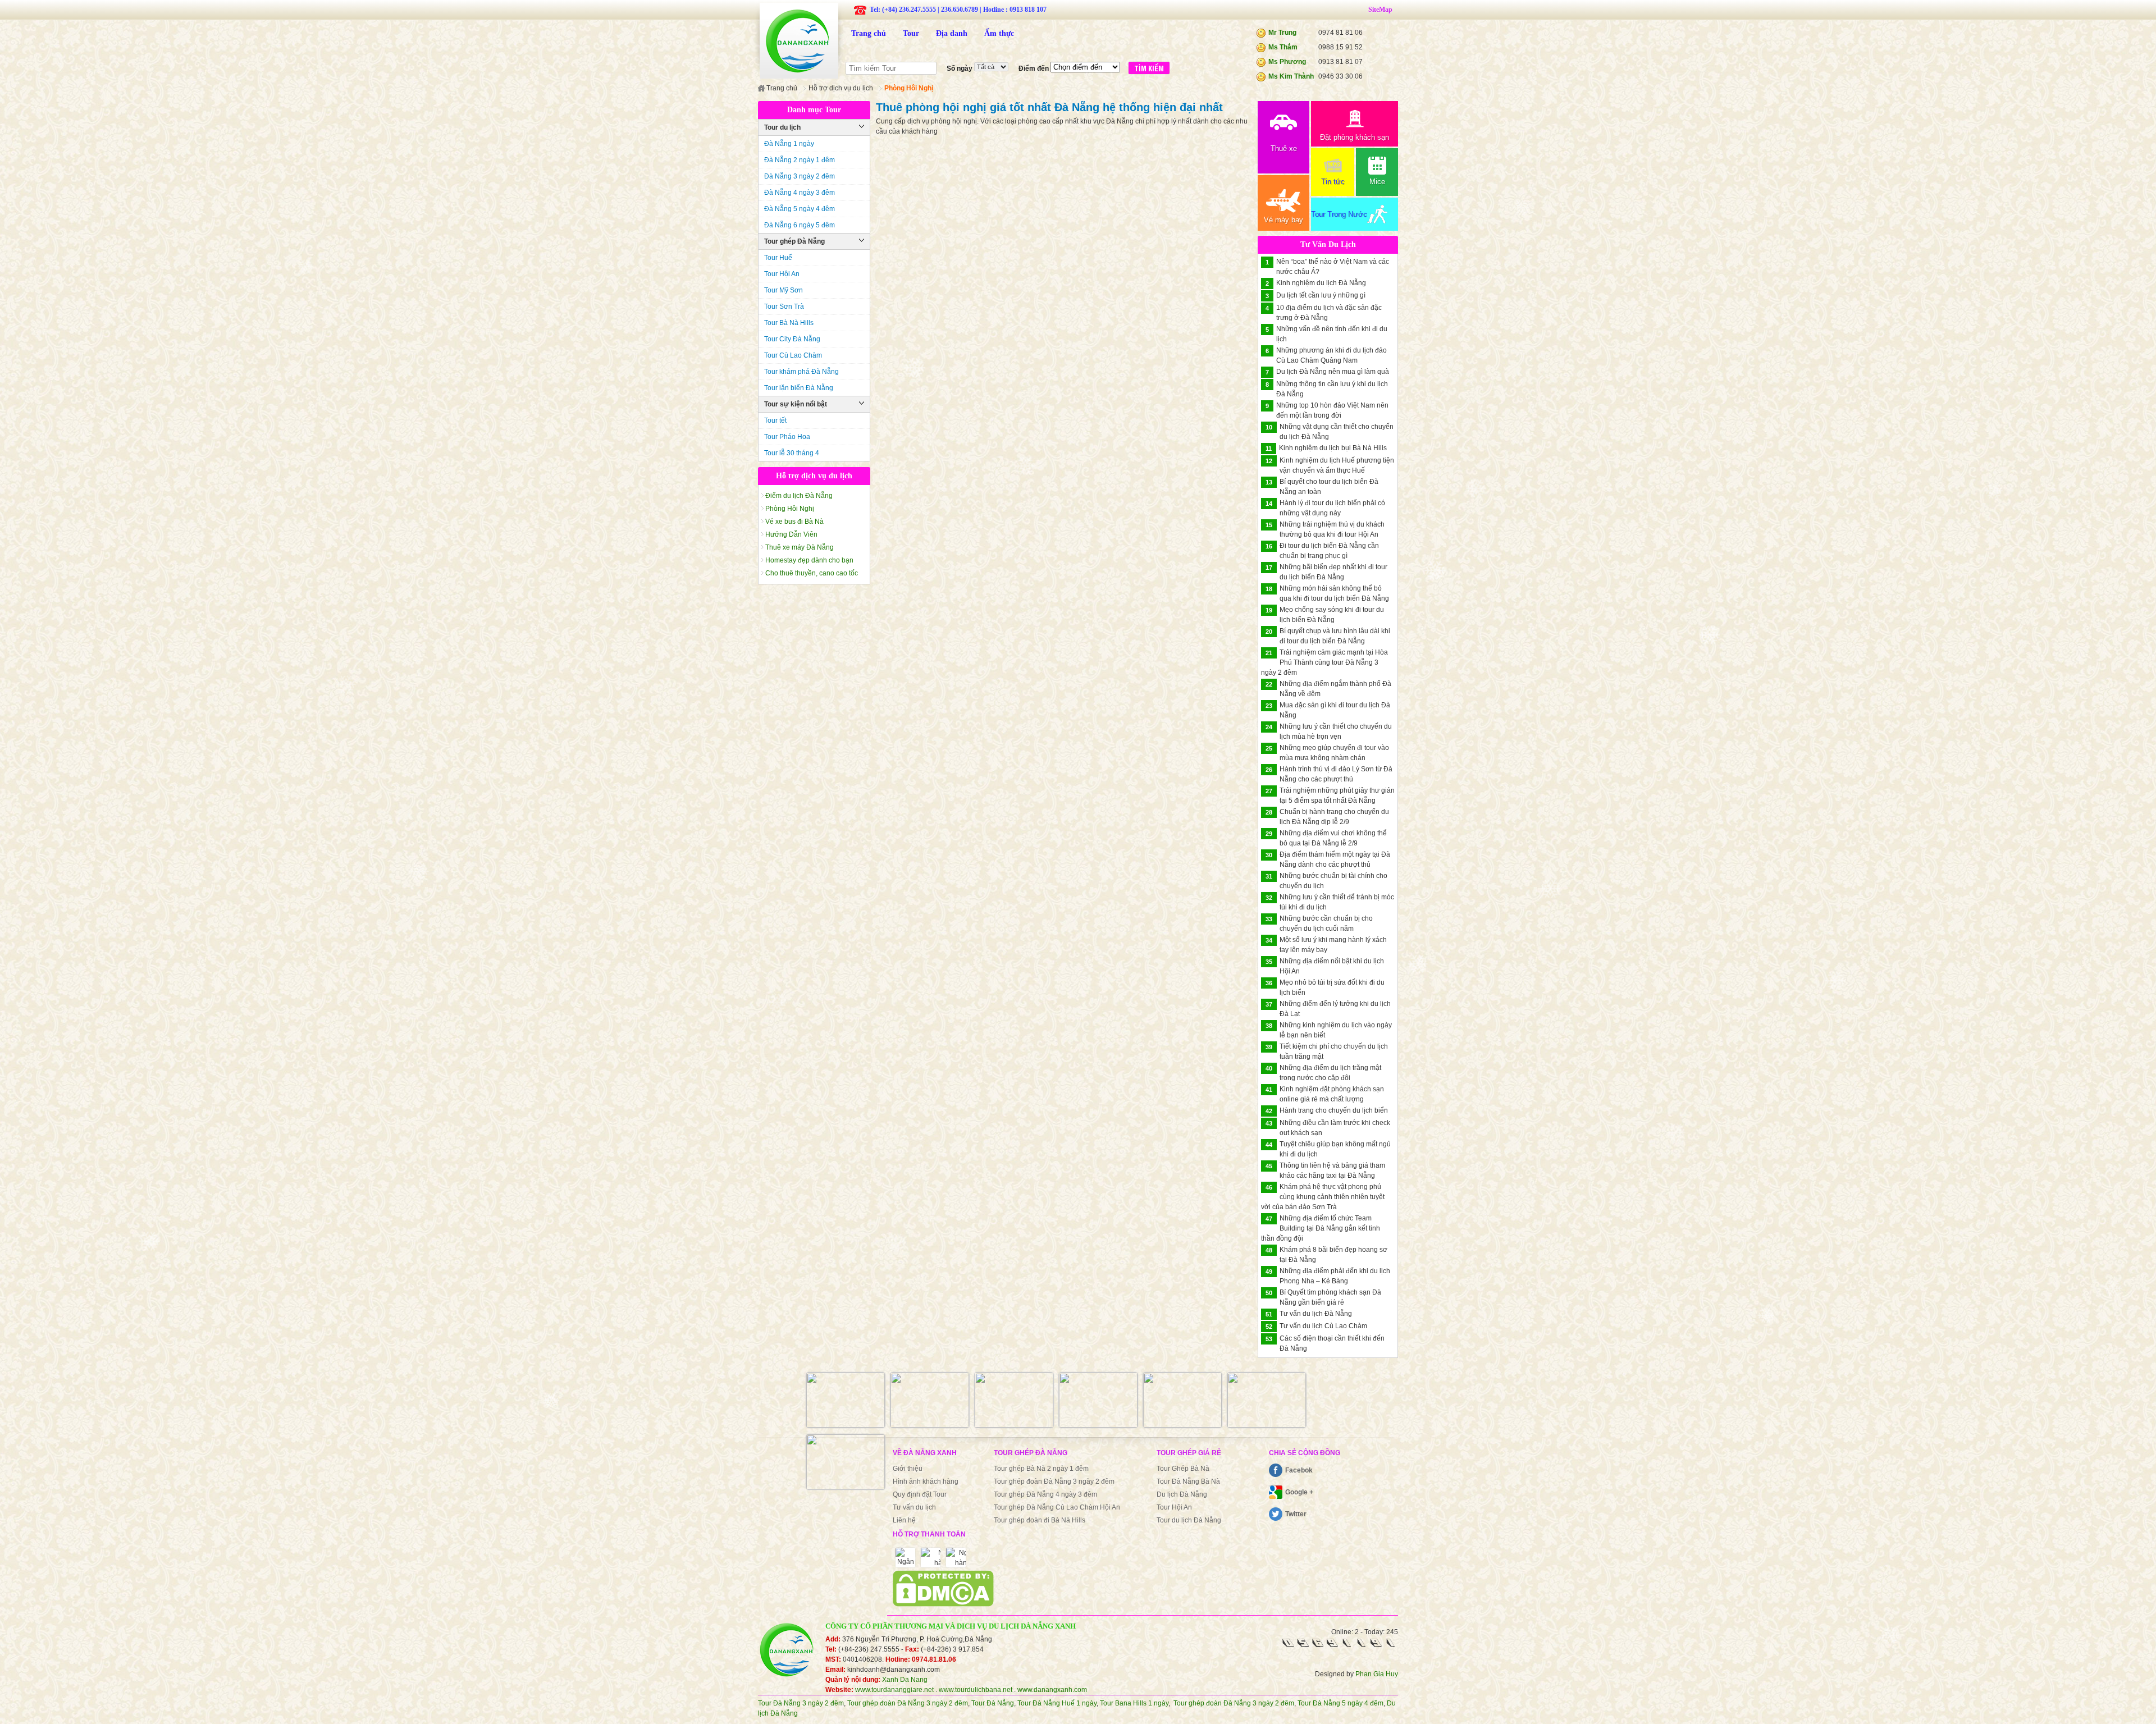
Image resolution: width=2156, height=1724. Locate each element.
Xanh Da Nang (905, 1680)
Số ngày (960, 68)
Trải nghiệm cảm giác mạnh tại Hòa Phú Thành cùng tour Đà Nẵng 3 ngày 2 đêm (1324, 662)
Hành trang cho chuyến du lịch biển (1334, 1110)
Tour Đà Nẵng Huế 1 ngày (1057, 1703)
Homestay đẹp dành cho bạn (809, 560)
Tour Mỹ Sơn (784, 290)
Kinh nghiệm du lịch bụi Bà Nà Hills (1333, 448)
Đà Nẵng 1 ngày (789, 144)
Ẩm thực (999, 33)
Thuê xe (1284, 148)
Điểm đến (1034, 68)
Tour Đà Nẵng (993, 1703)
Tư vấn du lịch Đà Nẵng (1316, 1314)
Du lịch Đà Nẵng (1182, 1494)
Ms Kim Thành (1291, 76)
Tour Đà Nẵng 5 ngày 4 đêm (1340, 1703)
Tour (911, 33)
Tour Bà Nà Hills (789, 323)
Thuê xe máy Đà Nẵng (800, 547)
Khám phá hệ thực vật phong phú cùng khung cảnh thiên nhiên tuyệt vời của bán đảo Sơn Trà (1323, 1197)
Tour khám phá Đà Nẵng (801, 372)
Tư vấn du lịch (914, 1507)
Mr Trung (1282, 33)
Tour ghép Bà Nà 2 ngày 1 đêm (1041, 1469)
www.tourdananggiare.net (894, 1690)
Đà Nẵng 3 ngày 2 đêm (800, 176)
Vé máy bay (1283, 220)
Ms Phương (1287, 62)
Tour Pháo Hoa (787, 437)
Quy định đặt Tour (920, 1494)
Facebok (1299, 1470)
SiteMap (1380, 10)
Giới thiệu (908, 1469)
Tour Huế (778, 258)
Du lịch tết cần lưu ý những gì (1321, 295)
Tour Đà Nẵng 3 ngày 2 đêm (801, 1703)
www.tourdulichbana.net (976, 1690)
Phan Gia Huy (1377, 1674)
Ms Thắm (1283, 47)
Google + (1299, 1492)
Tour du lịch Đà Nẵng (1189, 1520)
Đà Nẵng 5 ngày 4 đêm (800, 209)
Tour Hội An (782, 274)
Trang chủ (869, 33)
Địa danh (952, 33)
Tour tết (775, 420)
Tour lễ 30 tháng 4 (792, 453)
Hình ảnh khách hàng (926, 1481)
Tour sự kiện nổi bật (796, 404)
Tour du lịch (782, 127)
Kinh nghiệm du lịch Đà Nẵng (1321, 283)
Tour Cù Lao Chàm (793, 355)
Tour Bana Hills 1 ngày (1134, 1703)
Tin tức (1333, 182)
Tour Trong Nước (1339, 214)
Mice (1377, 182)
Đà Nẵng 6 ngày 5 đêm (800, 225)
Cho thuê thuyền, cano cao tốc (812, 573)
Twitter (1296, 1514)
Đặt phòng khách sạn (1355, 137)
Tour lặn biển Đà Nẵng (799, 388)
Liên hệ (904, 1520)
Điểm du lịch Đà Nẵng (799, 496)
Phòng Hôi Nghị (790, 509)
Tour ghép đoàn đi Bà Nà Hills (1040, 1520)
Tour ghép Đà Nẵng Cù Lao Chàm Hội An (1057, 1507)
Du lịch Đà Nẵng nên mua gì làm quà (1333, 372)
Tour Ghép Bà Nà (1183, 1469)
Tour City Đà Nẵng (792, 339)
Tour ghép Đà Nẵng (794, 241)
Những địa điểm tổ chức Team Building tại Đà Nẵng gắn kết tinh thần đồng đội (1321, 1228)
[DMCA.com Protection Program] (943, 1604)
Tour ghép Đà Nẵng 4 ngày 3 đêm (1045, 1494)
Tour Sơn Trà (784, 307)
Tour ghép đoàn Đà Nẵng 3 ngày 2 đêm (1054, 1481)
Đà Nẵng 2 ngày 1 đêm (800, 160)
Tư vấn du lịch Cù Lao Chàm (1323, 1326)
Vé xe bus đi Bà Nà (794, 522)
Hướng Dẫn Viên (791, 534)
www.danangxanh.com (1052, 1690)
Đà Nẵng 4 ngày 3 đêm (800, 193)
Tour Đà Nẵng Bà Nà (1188, 1481)
